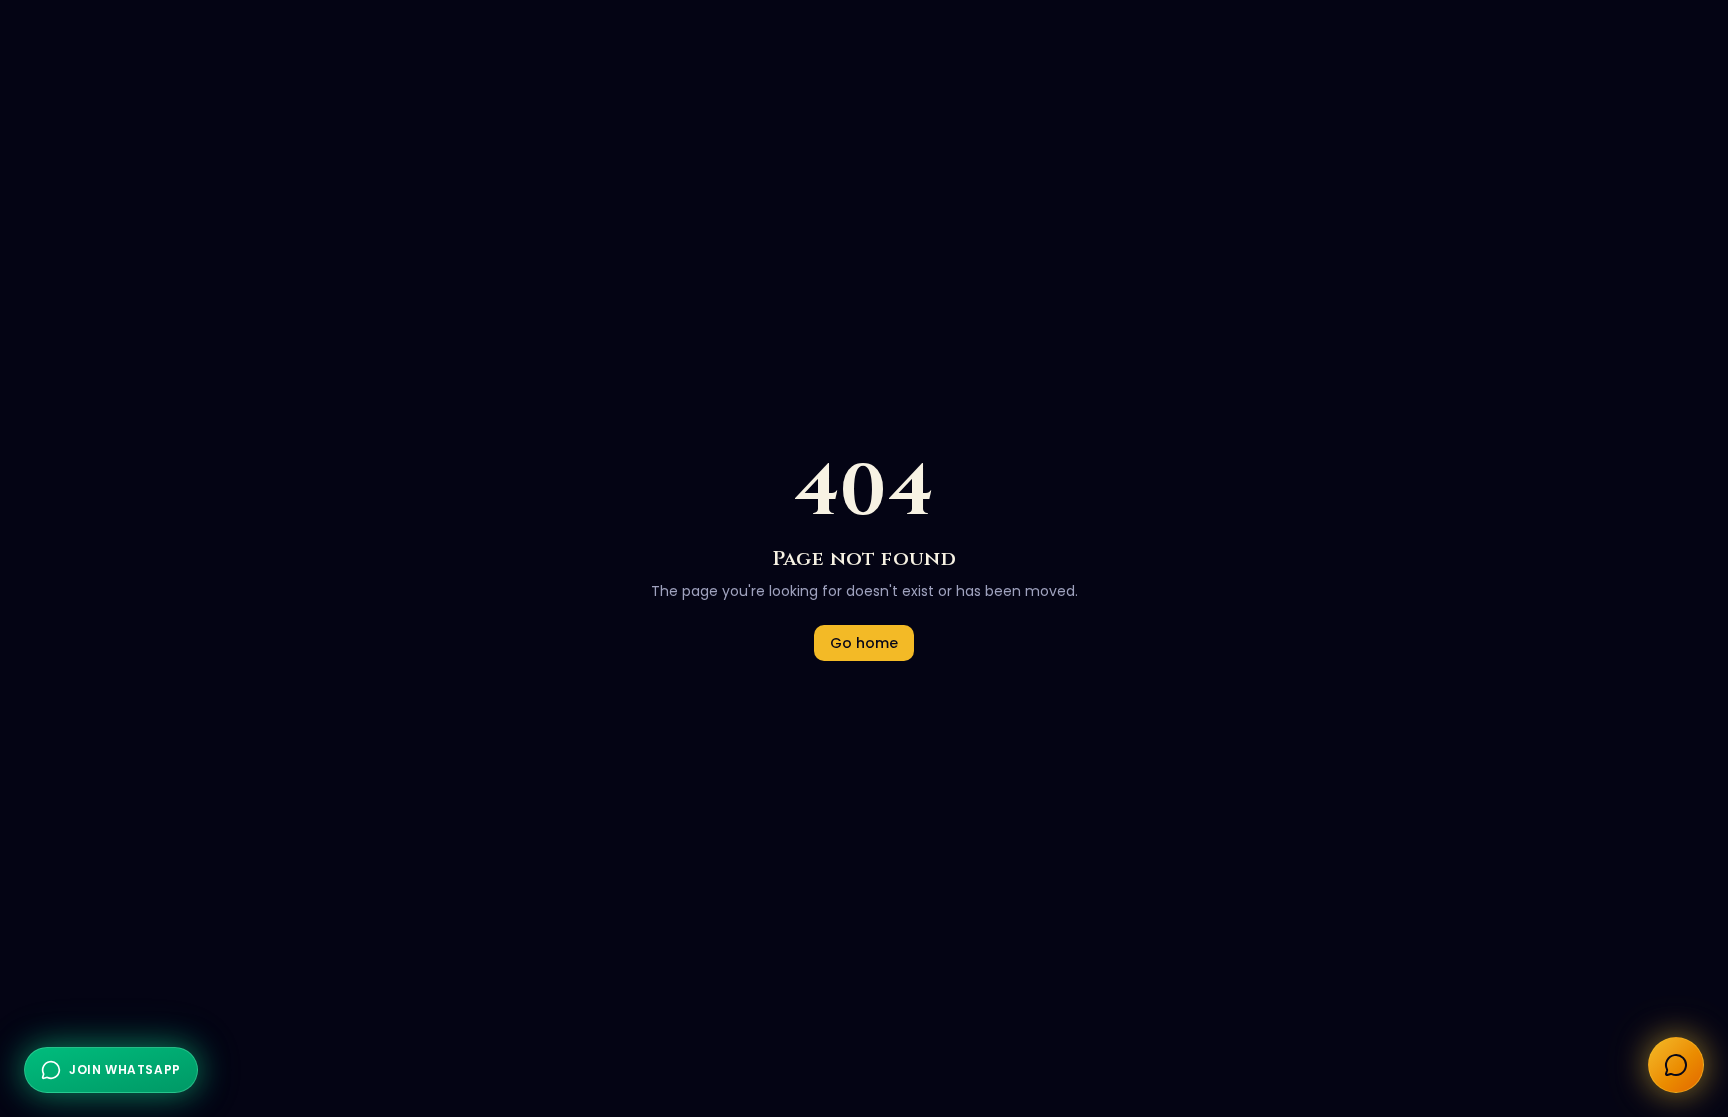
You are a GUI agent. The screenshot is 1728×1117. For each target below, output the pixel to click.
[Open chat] (1676, 1065)
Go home (864, 643)
